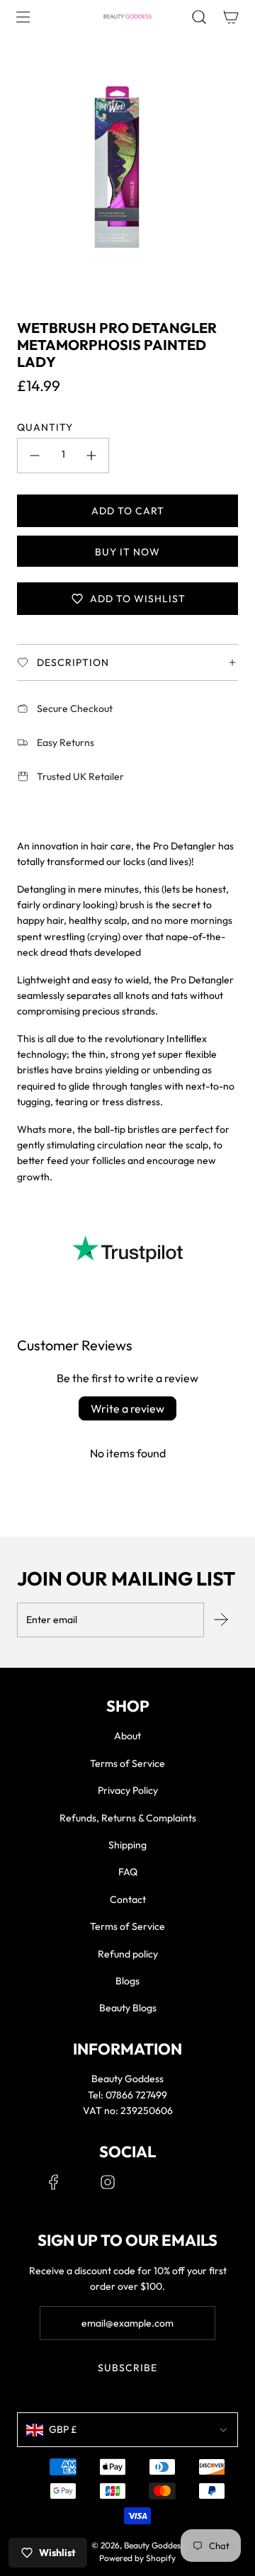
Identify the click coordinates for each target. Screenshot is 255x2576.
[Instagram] (108, 2182)
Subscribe (127, 2368)
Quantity (45, 427)
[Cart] (231, 17)
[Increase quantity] (91, 456)
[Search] (199, 17)
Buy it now (127, 552)
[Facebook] (54, 2182)
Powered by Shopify (137, 2558)
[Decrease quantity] (35, 456)
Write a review (127, 1408)
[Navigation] (23, 17)
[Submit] (221, 1620)
